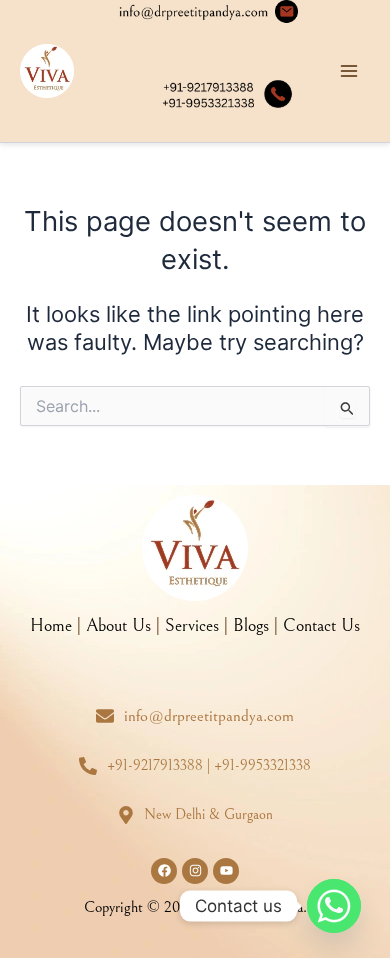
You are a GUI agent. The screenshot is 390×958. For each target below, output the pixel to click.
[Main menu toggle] (349, 71)
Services (192, 625)
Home (51, 625)
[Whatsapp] (334, 906)
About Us (118, 625)
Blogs (251, 625)
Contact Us (321, 625)
